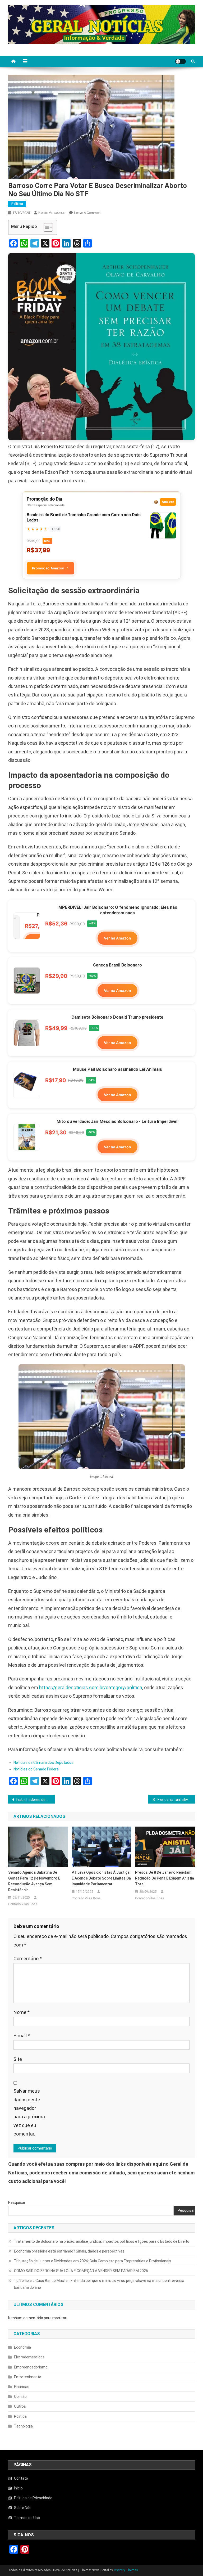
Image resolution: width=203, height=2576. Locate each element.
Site (18, 2059)
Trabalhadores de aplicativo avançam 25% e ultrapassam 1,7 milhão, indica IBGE (35, 1800)
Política (17, 204)
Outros (20, 2406)
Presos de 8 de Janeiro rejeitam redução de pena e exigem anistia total (165, 1878)
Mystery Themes (126, 2570)
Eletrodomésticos (29, 2357)
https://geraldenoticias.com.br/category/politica (91, 1687)
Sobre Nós (23, 2508)
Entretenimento (28, 2377)
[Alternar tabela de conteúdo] (46, 227)
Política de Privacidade (33, 2498)
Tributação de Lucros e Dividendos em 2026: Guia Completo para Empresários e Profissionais (93, 2261)
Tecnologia (23, 2426)
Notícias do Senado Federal (36, 1769)
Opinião (20, 2397)
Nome (22, 2012)
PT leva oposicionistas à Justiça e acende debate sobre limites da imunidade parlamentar (101, 1878)
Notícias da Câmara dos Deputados (43, 1763)
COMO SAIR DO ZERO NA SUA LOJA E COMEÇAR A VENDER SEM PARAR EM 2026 (81, 2271)
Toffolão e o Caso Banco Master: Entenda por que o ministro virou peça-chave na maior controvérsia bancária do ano (99, 2284)
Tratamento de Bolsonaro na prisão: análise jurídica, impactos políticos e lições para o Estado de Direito (102, 2241)
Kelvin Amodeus (52, 213)
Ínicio (18, 2488)
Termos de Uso (27, 2518)
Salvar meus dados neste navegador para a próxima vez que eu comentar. (29, 2112)
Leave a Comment (88, 213)
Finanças (22, 2387)
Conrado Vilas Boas (23, 1904)
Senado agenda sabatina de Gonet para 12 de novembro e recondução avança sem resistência (34, 1881)
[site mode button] (181, 61)
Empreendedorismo (31, 2367)
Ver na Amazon (117, 938)
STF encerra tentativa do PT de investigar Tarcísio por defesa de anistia (174, 1800)
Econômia (22, 2347)
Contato (21, 2478)
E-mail (22, 2036)
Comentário (28, 1959)
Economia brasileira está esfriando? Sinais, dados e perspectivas (69, 2251)
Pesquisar (17, 2202)
